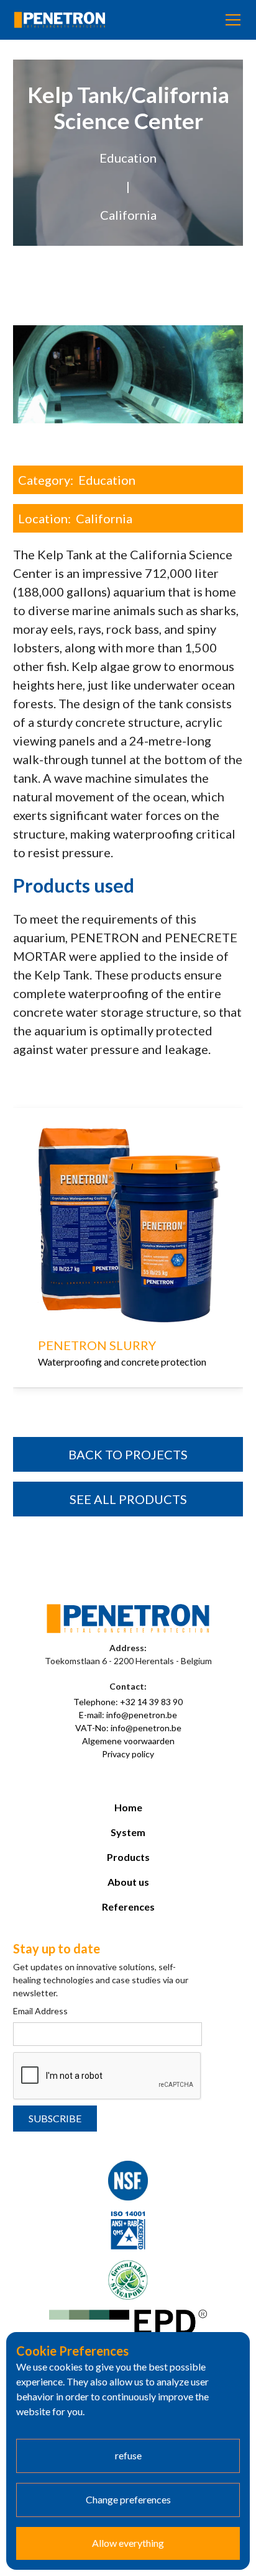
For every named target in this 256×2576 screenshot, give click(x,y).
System (128, 1832)
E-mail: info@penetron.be (128, 1715)
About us (128, 1882)
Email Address (40, 2011)
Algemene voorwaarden (128, 1741)
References (128, 1907)
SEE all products (128, 1499)
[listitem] (128, 1266)
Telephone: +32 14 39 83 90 (128, 1702)
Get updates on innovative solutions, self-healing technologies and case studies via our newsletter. (101, 1980)
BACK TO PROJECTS (128, 1454)
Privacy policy (128, 1754)
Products (128, 1857)
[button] (231, 20)
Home (128, 1807)
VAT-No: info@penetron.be (128, 1728)
